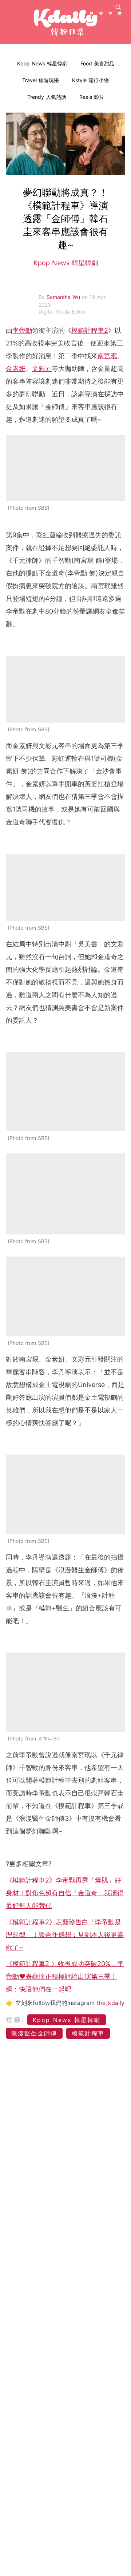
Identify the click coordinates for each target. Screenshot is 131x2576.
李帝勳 (22, 330)
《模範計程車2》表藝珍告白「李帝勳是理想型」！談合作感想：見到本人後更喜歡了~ (65, 1935)
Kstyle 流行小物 (90, 80)
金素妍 (16, 369)
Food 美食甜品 (97, 63)
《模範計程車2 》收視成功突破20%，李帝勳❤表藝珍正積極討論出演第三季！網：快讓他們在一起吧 (65, 1976)
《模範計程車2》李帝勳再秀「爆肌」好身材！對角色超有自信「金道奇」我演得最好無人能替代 (65, 1893)
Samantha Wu (64, 297)
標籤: (15, 2020)
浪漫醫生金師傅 (34, 2033)
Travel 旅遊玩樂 (41, 80)
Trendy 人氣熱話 (47, 97)
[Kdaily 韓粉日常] (65, 22)
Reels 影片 (92, 97)
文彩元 (42, 369)
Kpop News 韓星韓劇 (42, 63)
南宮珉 (107, 356)
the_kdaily (111, 2003)
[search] (118, 7)
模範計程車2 (90, 330)
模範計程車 (88, 2033)
